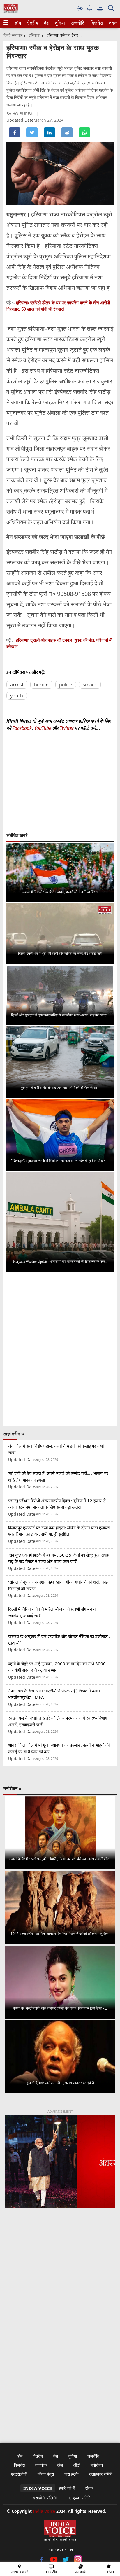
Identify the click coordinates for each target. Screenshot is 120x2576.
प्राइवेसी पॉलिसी (45, 2498)
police (66, 685)
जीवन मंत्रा (46, 2474)
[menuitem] (18, 23)
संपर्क (89, 2488)
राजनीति (77, 23)
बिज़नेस (96, 23)
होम (18, 23)
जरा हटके (71, 2474)
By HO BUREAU (22, 114)
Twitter (67, 728)
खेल (60, 2465)
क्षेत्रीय (32, 23)
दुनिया (59, 23)
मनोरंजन (97, 2465)
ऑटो (77, 2465)
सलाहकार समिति (101, 2474)
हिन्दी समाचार (13, 35)
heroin (41, 685)
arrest (17, 685)
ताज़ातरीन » (14, 1434)
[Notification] (89, 9)
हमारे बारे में (67, 2488)
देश (46, 23)
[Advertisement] (60, 2286)
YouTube (43, 728)
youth (17, 696)
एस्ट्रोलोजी (19, 2474)
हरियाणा (35, 35)
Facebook (22, 728)
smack (90, 685)
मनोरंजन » (13, 1788)
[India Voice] (11, 11)
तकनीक (41, 2465)
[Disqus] (60, 1349)
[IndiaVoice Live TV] (100, 9)
